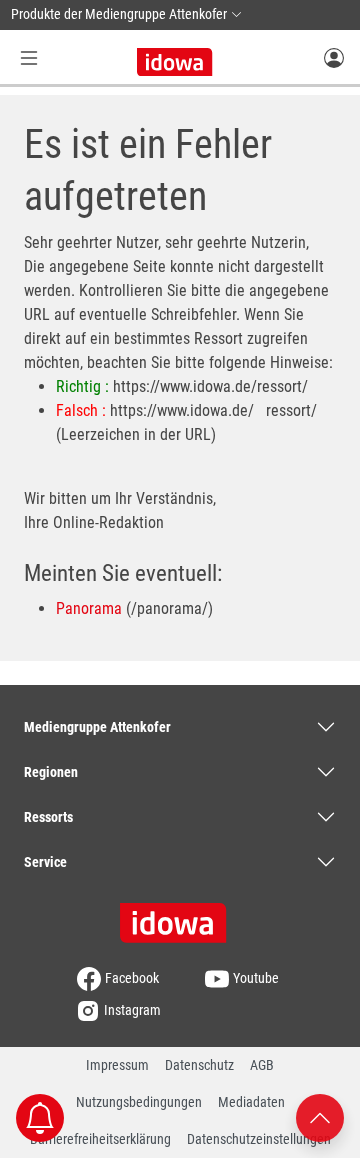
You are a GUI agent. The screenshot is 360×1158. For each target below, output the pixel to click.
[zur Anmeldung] (334, 57)
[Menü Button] (29, 57)
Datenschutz (199, 1065)
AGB (262, 1065)
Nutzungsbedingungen (139, 1102)
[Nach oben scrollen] (320, 1116)
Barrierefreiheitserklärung (100, 1139)
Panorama (89, 608)
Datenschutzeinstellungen (259, 1139)
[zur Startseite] (180, 916)
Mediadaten (251, 1102)
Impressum (117, 1065)
